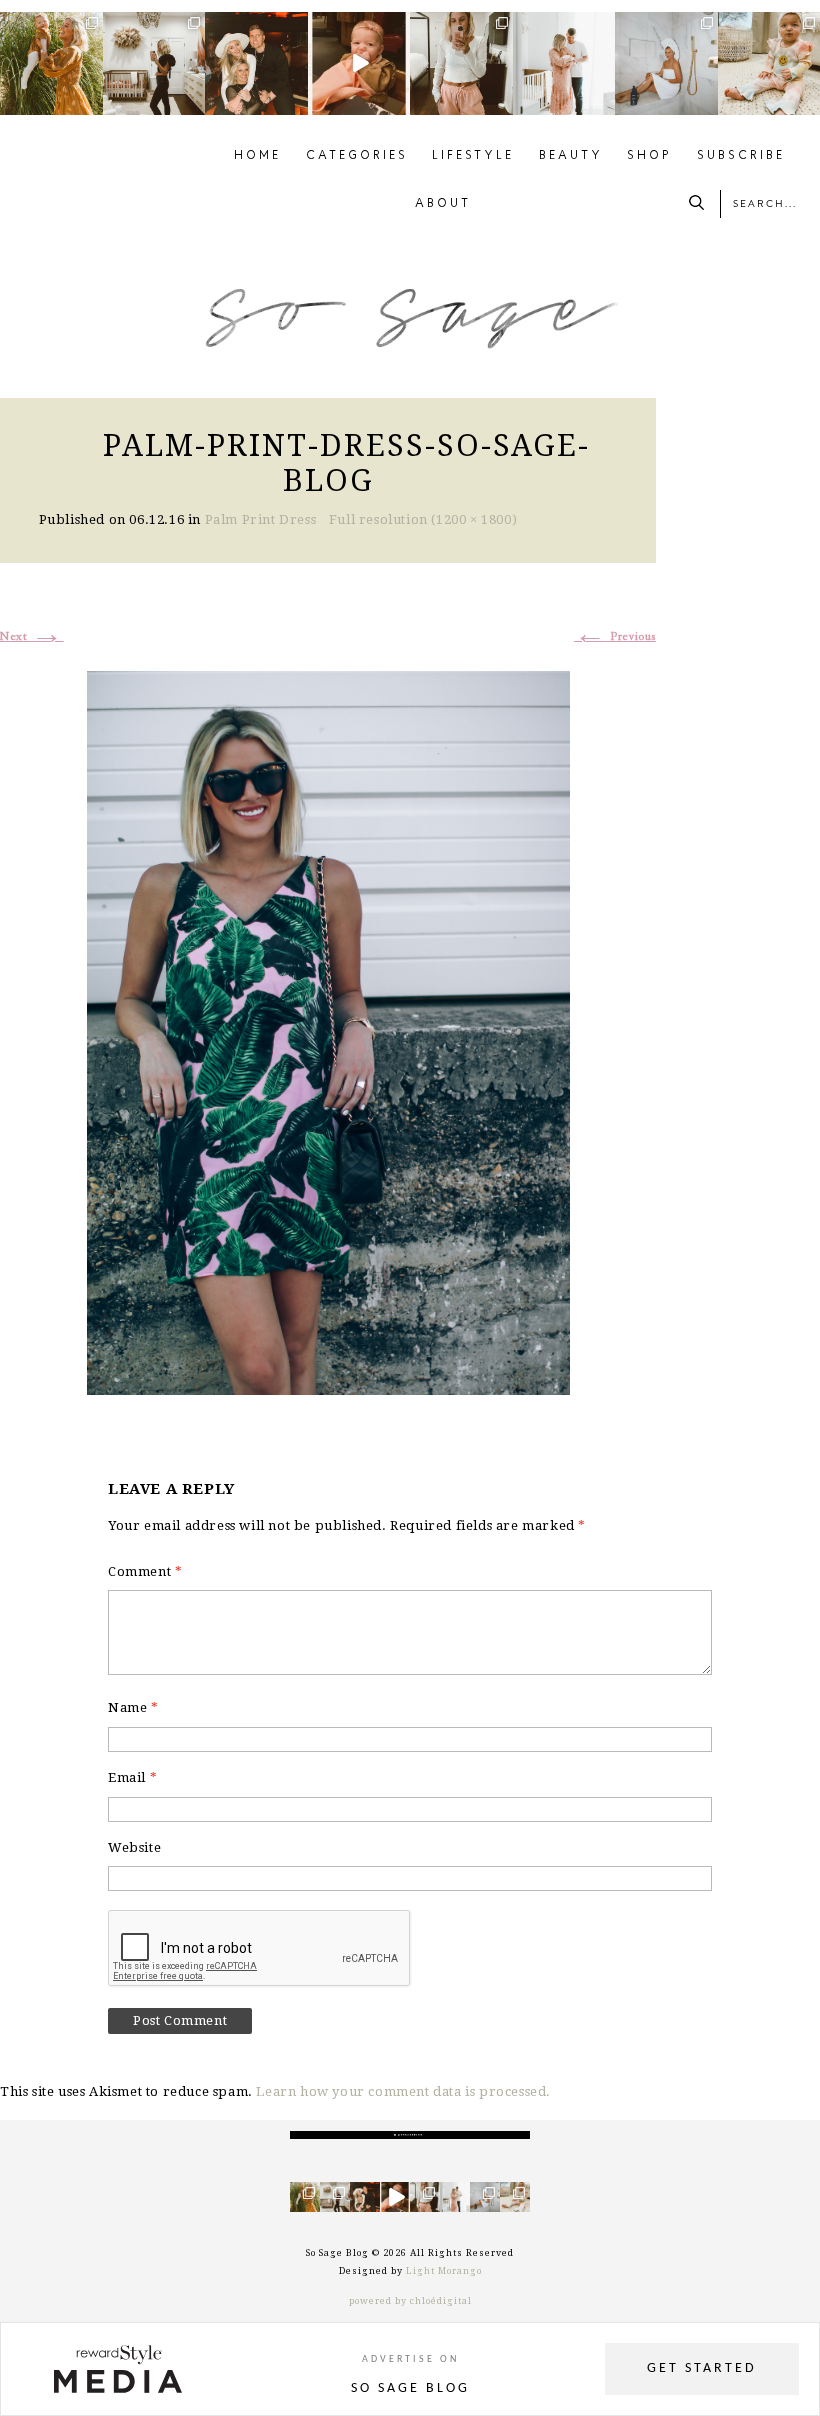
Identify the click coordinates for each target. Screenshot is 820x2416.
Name (133, 1707)
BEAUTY (571, 156)
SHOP (649, 156)
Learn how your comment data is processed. (403, 2091)
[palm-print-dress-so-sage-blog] (328, 1030)
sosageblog (50, 27)
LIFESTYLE (473, 156)
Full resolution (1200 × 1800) (423, 519)
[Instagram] (91, 103)
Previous (615, 637)
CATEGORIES (357, 156)
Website (134, 1847)
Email (132, 1777)
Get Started (702, 2368)
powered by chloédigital (410, 2301)
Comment (145, 1571)
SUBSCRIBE (741, 156)
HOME (257, 156)
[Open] (51, 63)
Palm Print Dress (261, 519)
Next (32, 637)
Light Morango (444, 2271)
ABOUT (443, 204)
